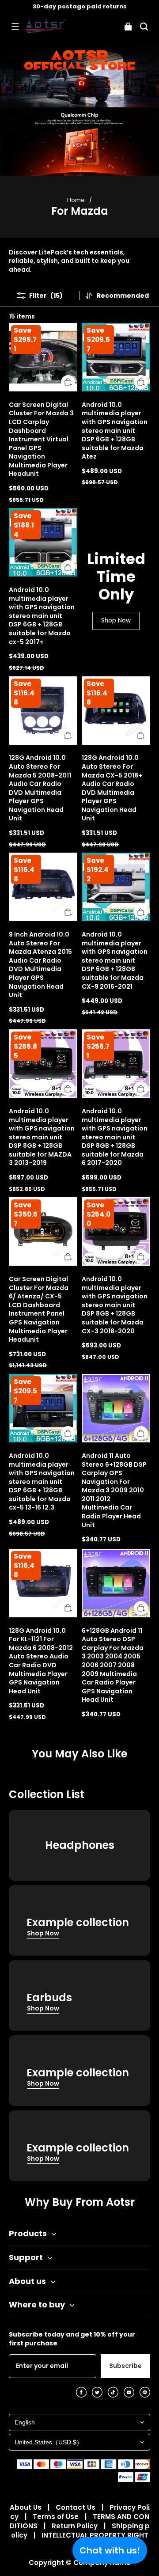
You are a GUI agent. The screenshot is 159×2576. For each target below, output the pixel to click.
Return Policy (76, 2526)
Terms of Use (57, 2517)
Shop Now (116, 620)
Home (76, 200)
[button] (15, 27)
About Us (26, 2507)
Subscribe (125, 2366)
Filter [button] (46, 295)
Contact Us (76, 2507)
